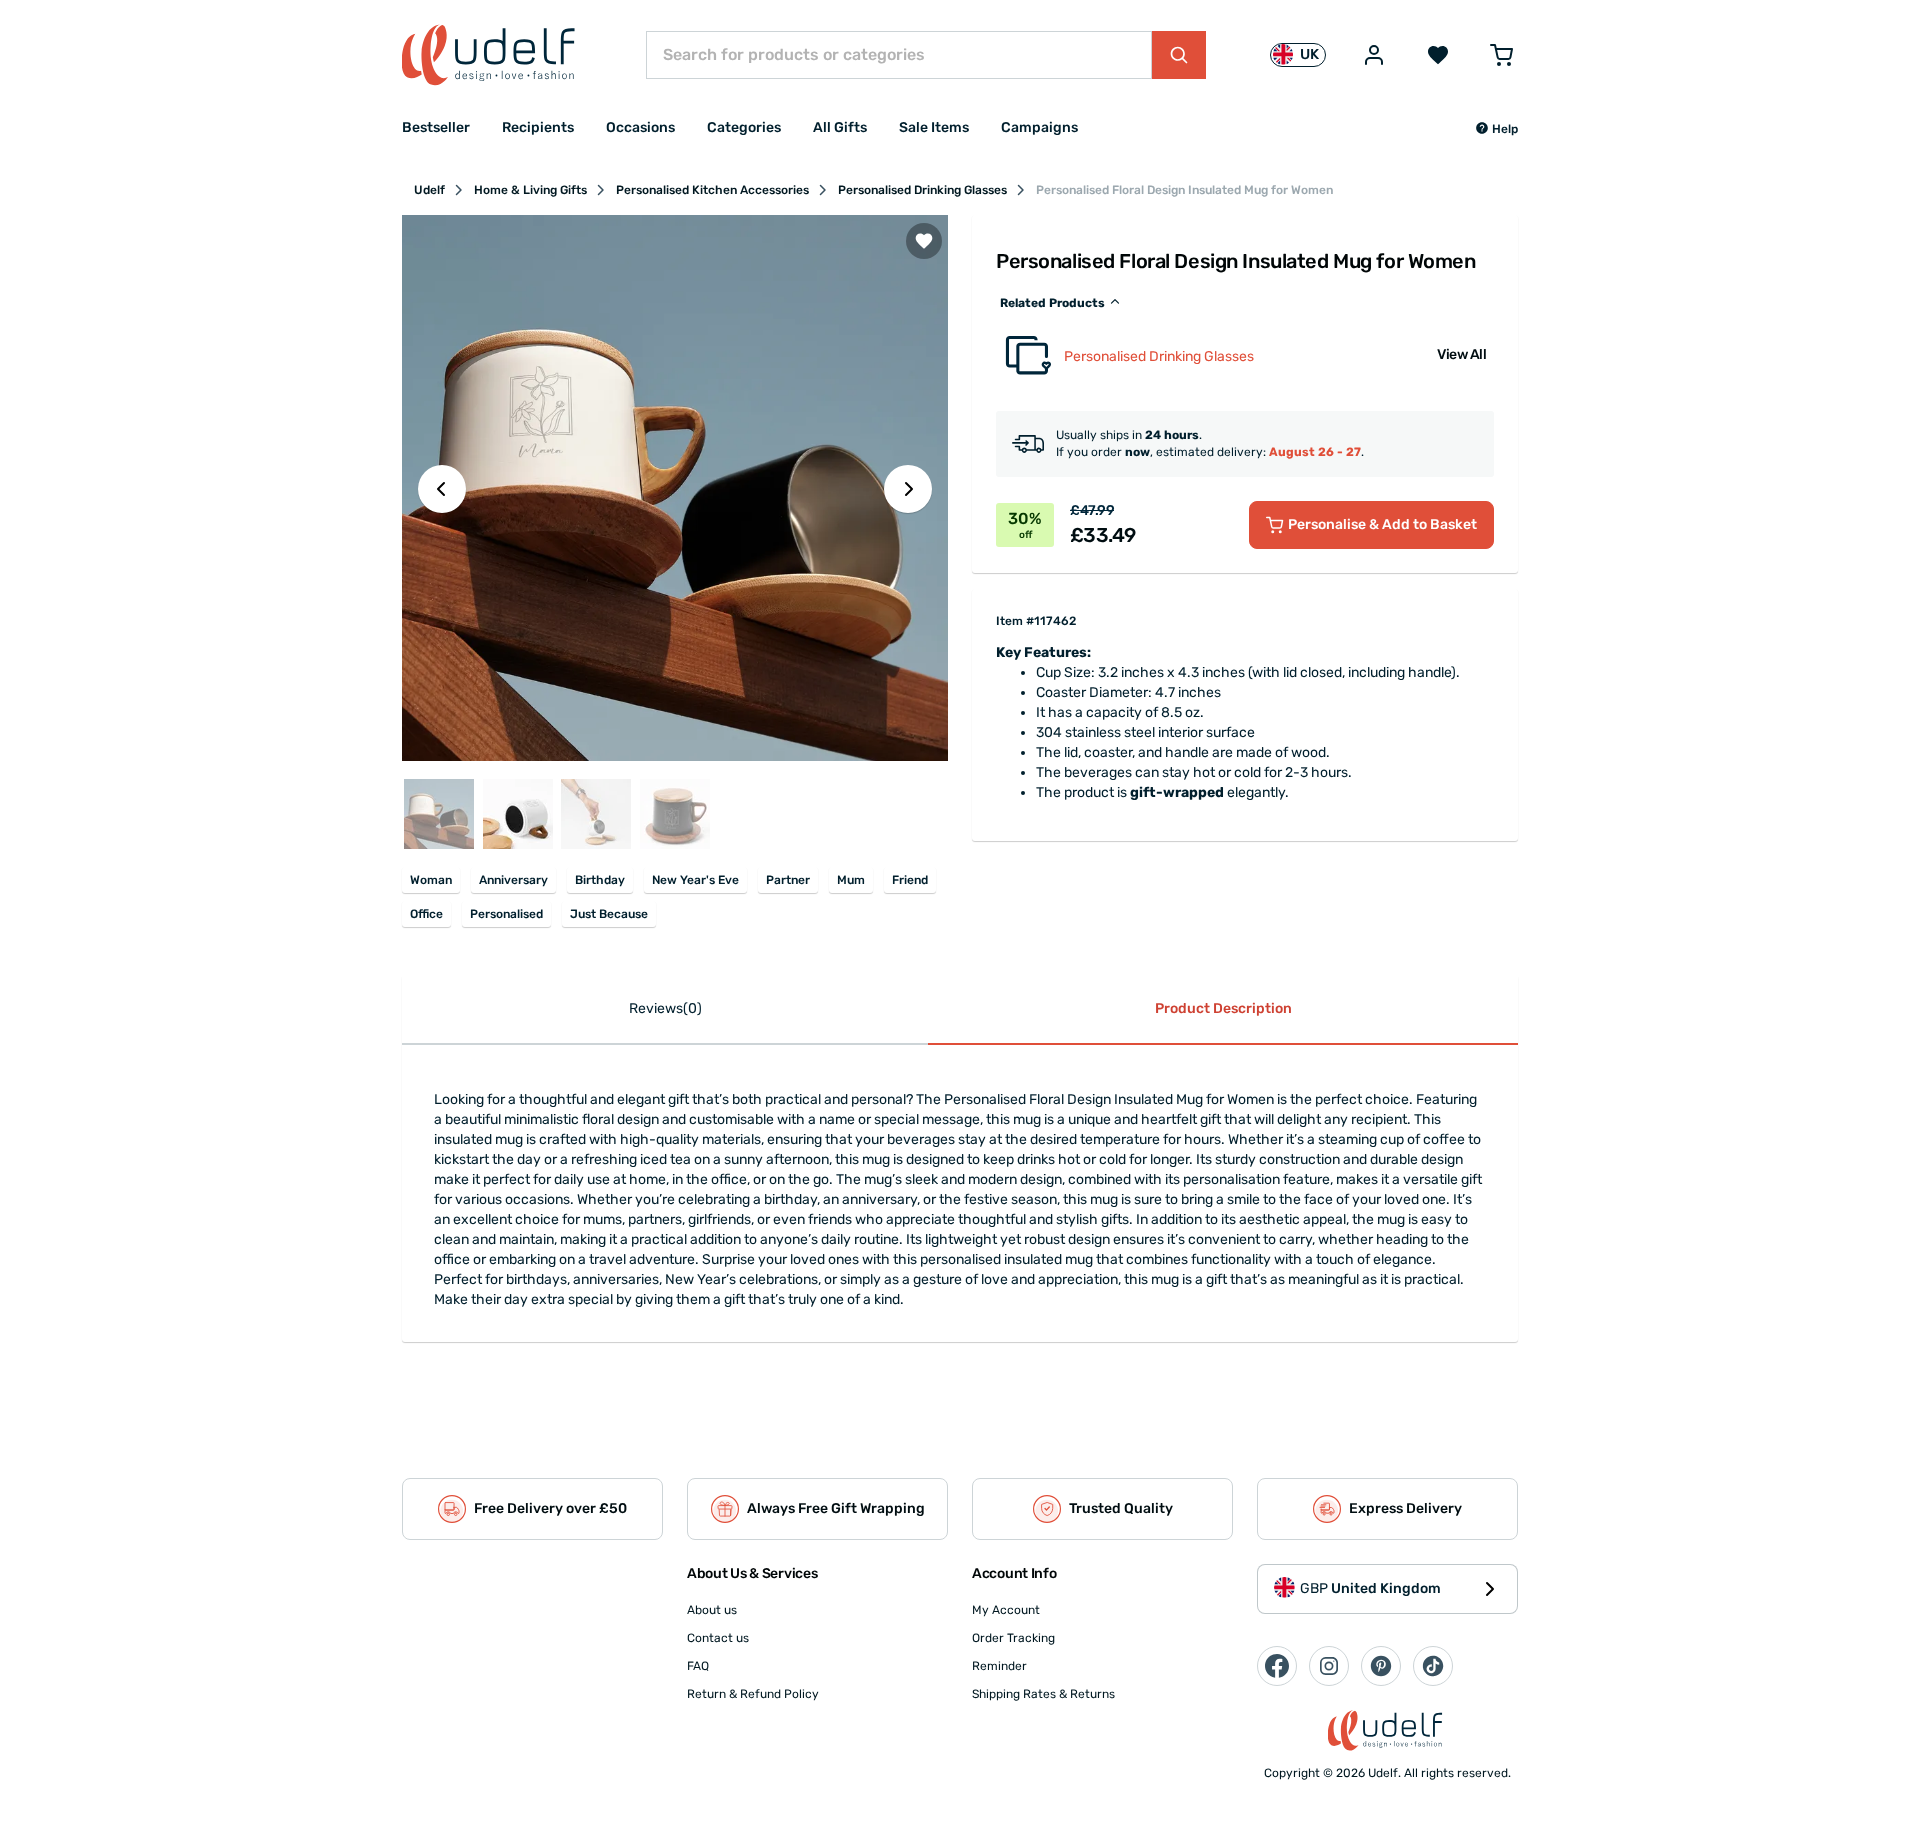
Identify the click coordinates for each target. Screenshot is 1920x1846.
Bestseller (436, 127)
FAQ (698, 1666)
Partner (788, 880)
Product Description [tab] (1223, 1008)
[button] (1496, 129)
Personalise (1382, 524)
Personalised (506, 914)
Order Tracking (1013, 1638)
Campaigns (1039, 127)
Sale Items (934, 127)
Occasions (640, 127)
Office (426, 914)
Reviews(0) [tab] (665, 1008)
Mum (851, 880)
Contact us (718, 1638)
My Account (1006, 1610)
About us (712, 1610)
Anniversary (513, 880)
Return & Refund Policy (753, 1694)
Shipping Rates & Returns (1043, 1694)
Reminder (999, 1666)
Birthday (600, 880)
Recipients (538, 127)
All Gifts (840, 127)
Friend (910, 880)
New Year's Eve (695, 880)
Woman (431, 880)
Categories (744, 127)
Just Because (609, 914)
